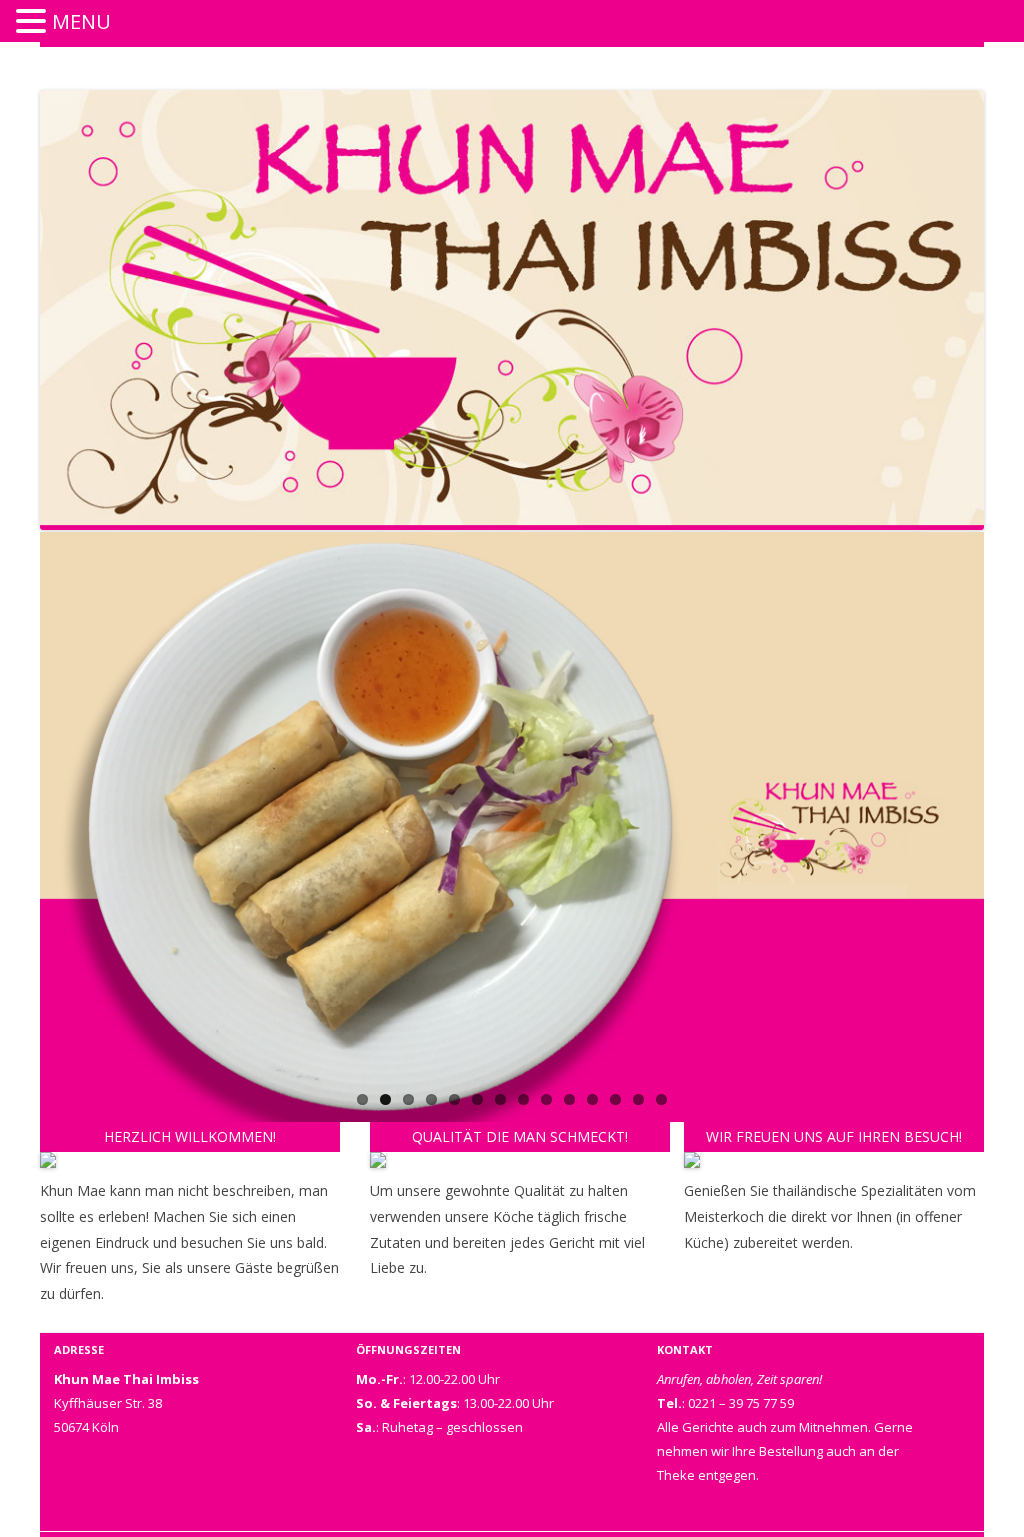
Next (969, 962)
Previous (19, 962)
